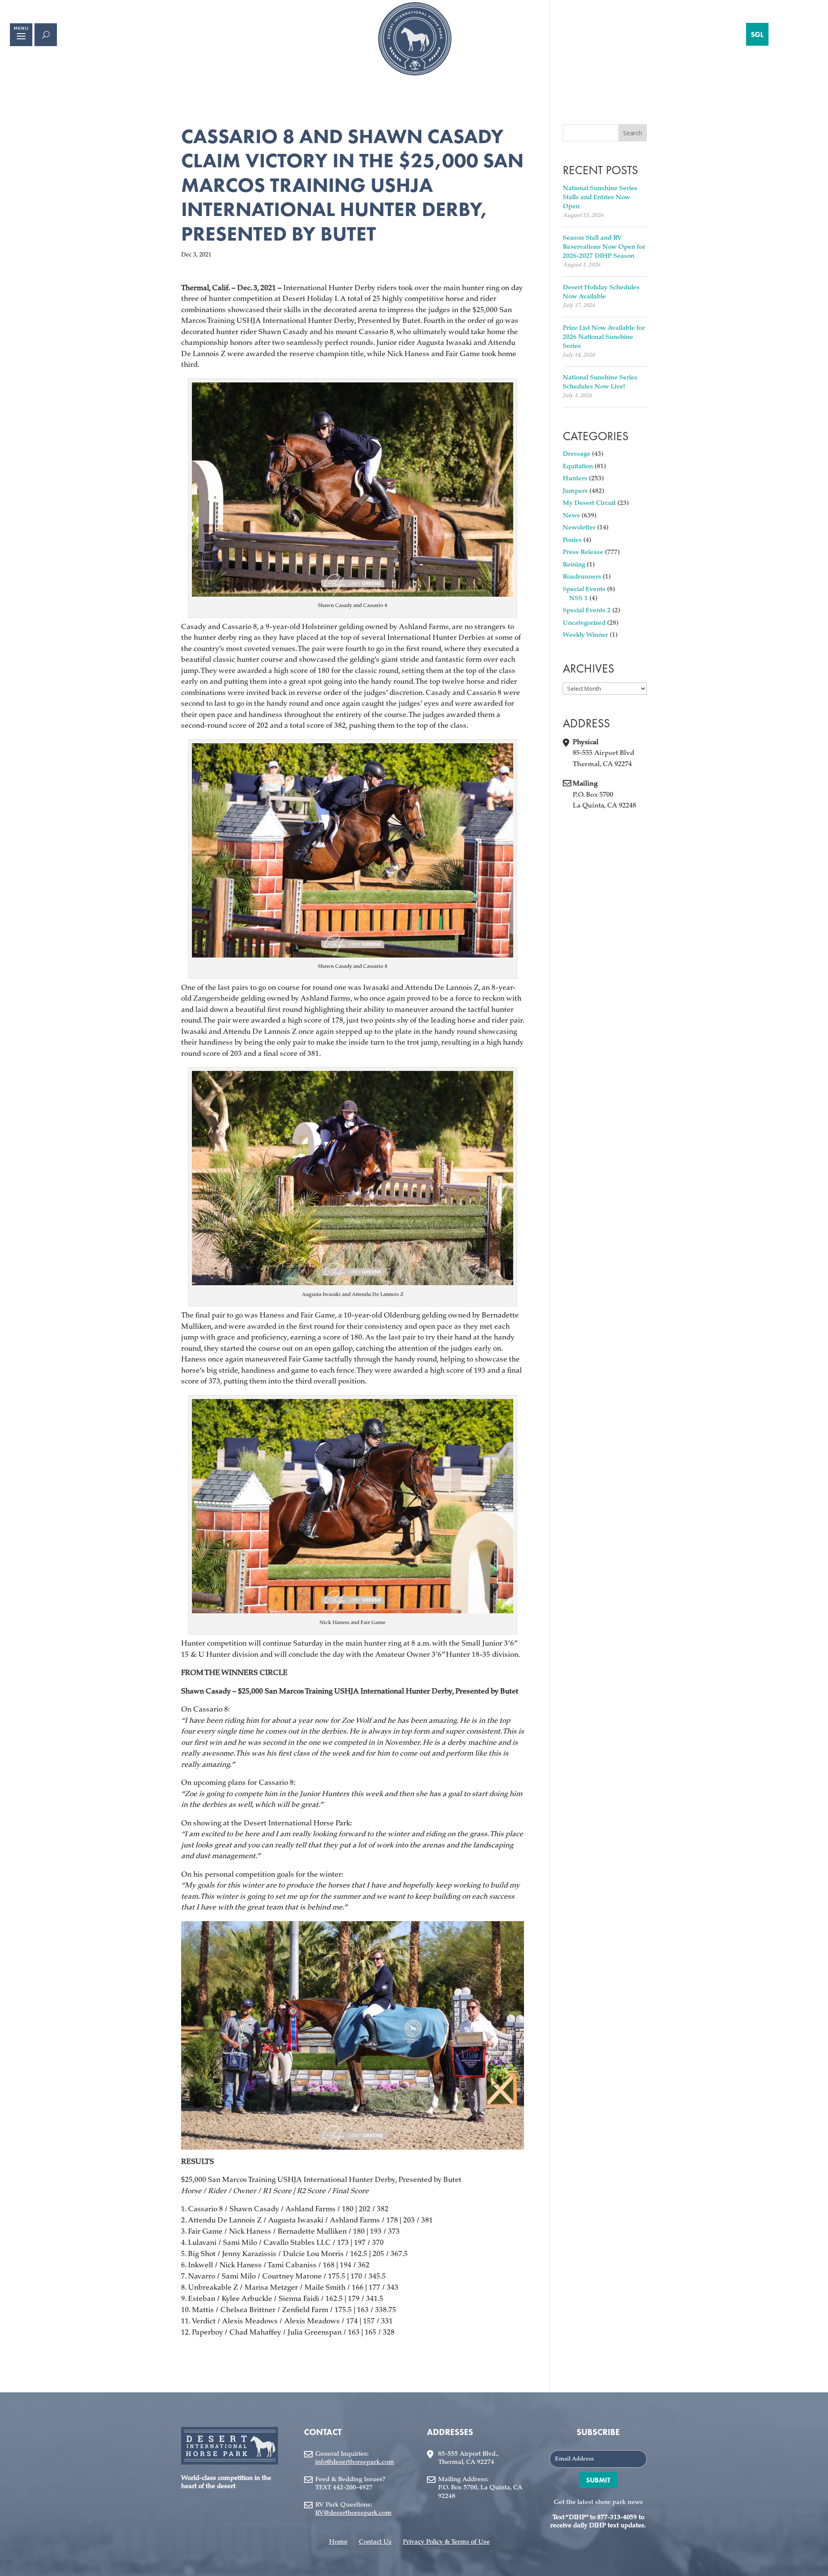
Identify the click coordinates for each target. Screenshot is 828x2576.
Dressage (577, 454)
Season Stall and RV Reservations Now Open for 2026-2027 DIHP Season (604, 247)
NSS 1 (579, 599)
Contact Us (375, 2542)
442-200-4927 (353, 2488)
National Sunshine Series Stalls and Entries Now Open (600, 198)
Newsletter (579, 528)
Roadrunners (582, 577)
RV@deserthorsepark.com (353, 2513)
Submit (598, 2480)
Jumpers (575, 491)
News (571, 516)
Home (338, 2542)
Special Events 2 (587, 611)
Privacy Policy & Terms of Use (446, 2542)
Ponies (572, 540)
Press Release (583, 552)
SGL (757, 34)
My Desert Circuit (589, 503)
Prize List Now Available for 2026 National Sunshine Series (604, 337)
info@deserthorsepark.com (355, 2462)
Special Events (584, 590)
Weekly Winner (585, 635)
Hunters (575, 479)
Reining (574, 565)
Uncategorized (584, 623)
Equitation (578, 467)
